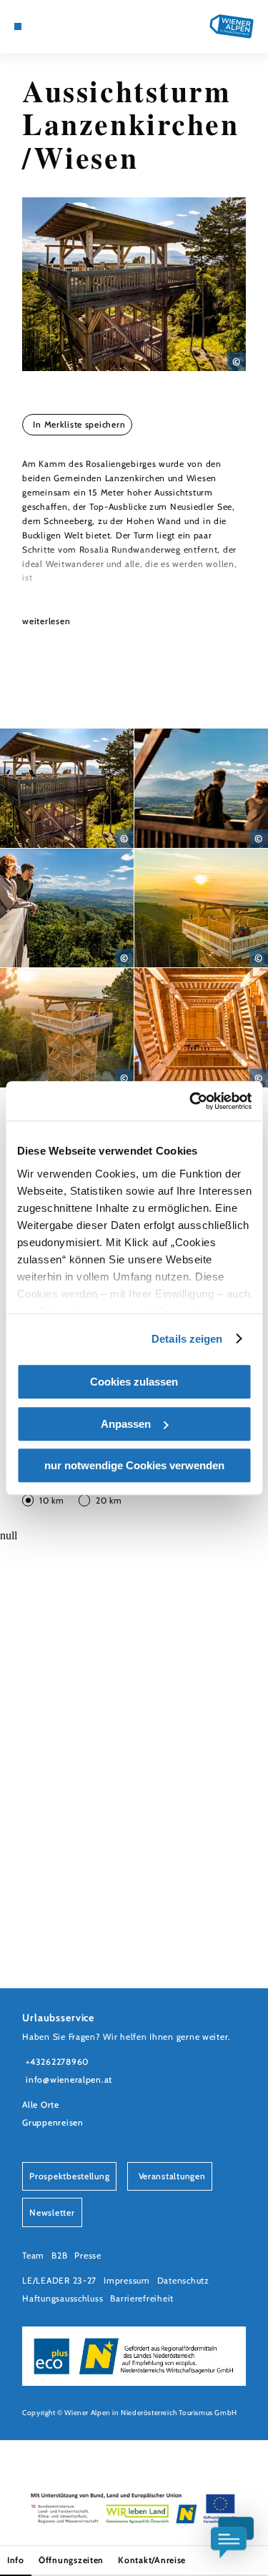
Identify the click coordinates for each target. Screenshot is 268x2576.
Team (33, 2255)
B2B (59, 2255)
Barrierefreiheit (142, 2298)
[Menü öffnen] (18, 26)
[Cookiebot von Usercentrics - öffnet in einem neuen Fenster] (191, 1101)
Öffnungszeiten (71, 2560)
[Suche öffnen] (72, 26)
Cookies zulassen (134, 1382)
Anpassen (126, 1424)
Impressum (127, 2280)
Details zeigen (187, 1339)
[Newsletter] (50, 26)
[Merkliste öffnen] (61, 26)
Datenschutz (183, 2280)
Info (16, 2560)
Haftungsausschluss (63, 2298)
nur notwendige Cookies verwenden (134, 1465)
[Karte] (39, 26)
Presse (88, 2255)
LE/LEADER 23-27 (59, 2280)
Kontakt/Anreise (152, 2560)
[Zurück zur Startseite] (232, 26)
